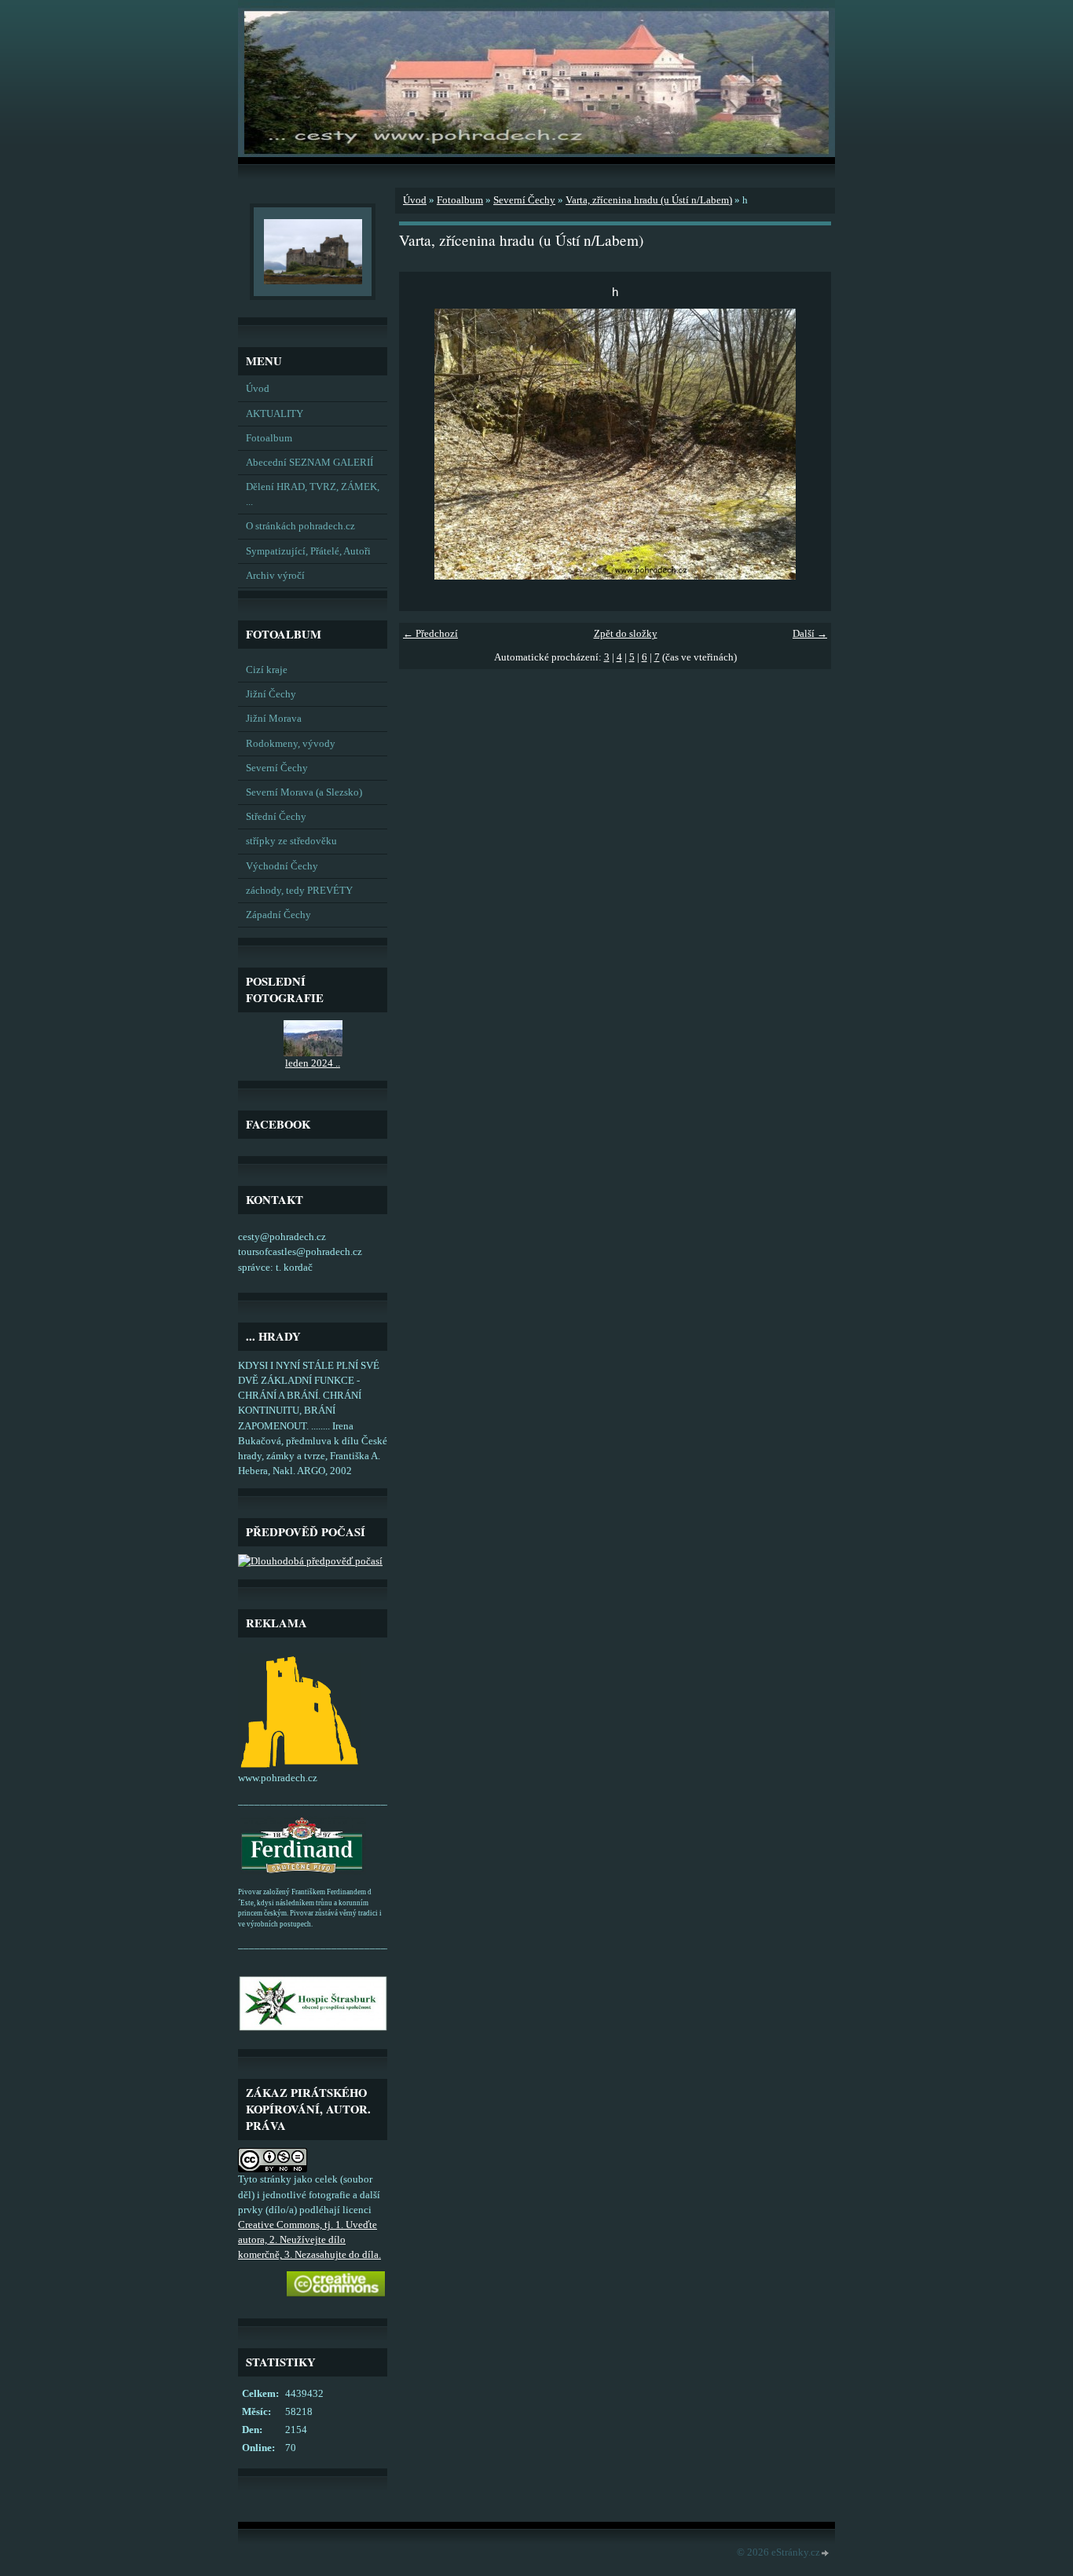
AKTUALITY (275, 414)
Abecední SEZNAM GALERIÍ (309, 463)
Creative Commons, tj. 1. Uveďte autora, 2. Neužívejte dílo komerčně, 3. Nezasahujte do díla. (309, 2240)
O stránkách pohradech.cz (300, 526)
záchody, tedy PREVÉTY (299, 891)
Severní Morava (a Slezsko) (304, 792)
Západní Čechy (278, 915)
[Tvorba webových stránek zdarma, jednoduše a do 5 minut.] (826, 2554)
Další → (810, 634)
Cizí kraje (267, 670)
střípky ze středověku (291, 841)
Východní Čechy (282, 866)
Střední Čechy (276, 817)
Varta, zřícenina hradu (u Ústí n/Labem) (649, 200)
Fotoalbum (269, 438)
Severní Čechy (277, 768)
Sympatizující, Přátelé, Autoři (308, 551)
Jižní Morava (274, 719)
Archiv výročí (275, 576)
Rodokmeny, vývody (291, 744)
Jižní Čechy (271, 694)
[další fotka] (806, 444)
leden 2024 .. (313, 1063)
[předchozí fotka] (425, 444)
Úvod (258, 389)
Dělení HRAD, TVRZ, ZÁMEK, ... (313, 494)
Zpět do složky (626, 634)
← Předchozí (430, 634)
